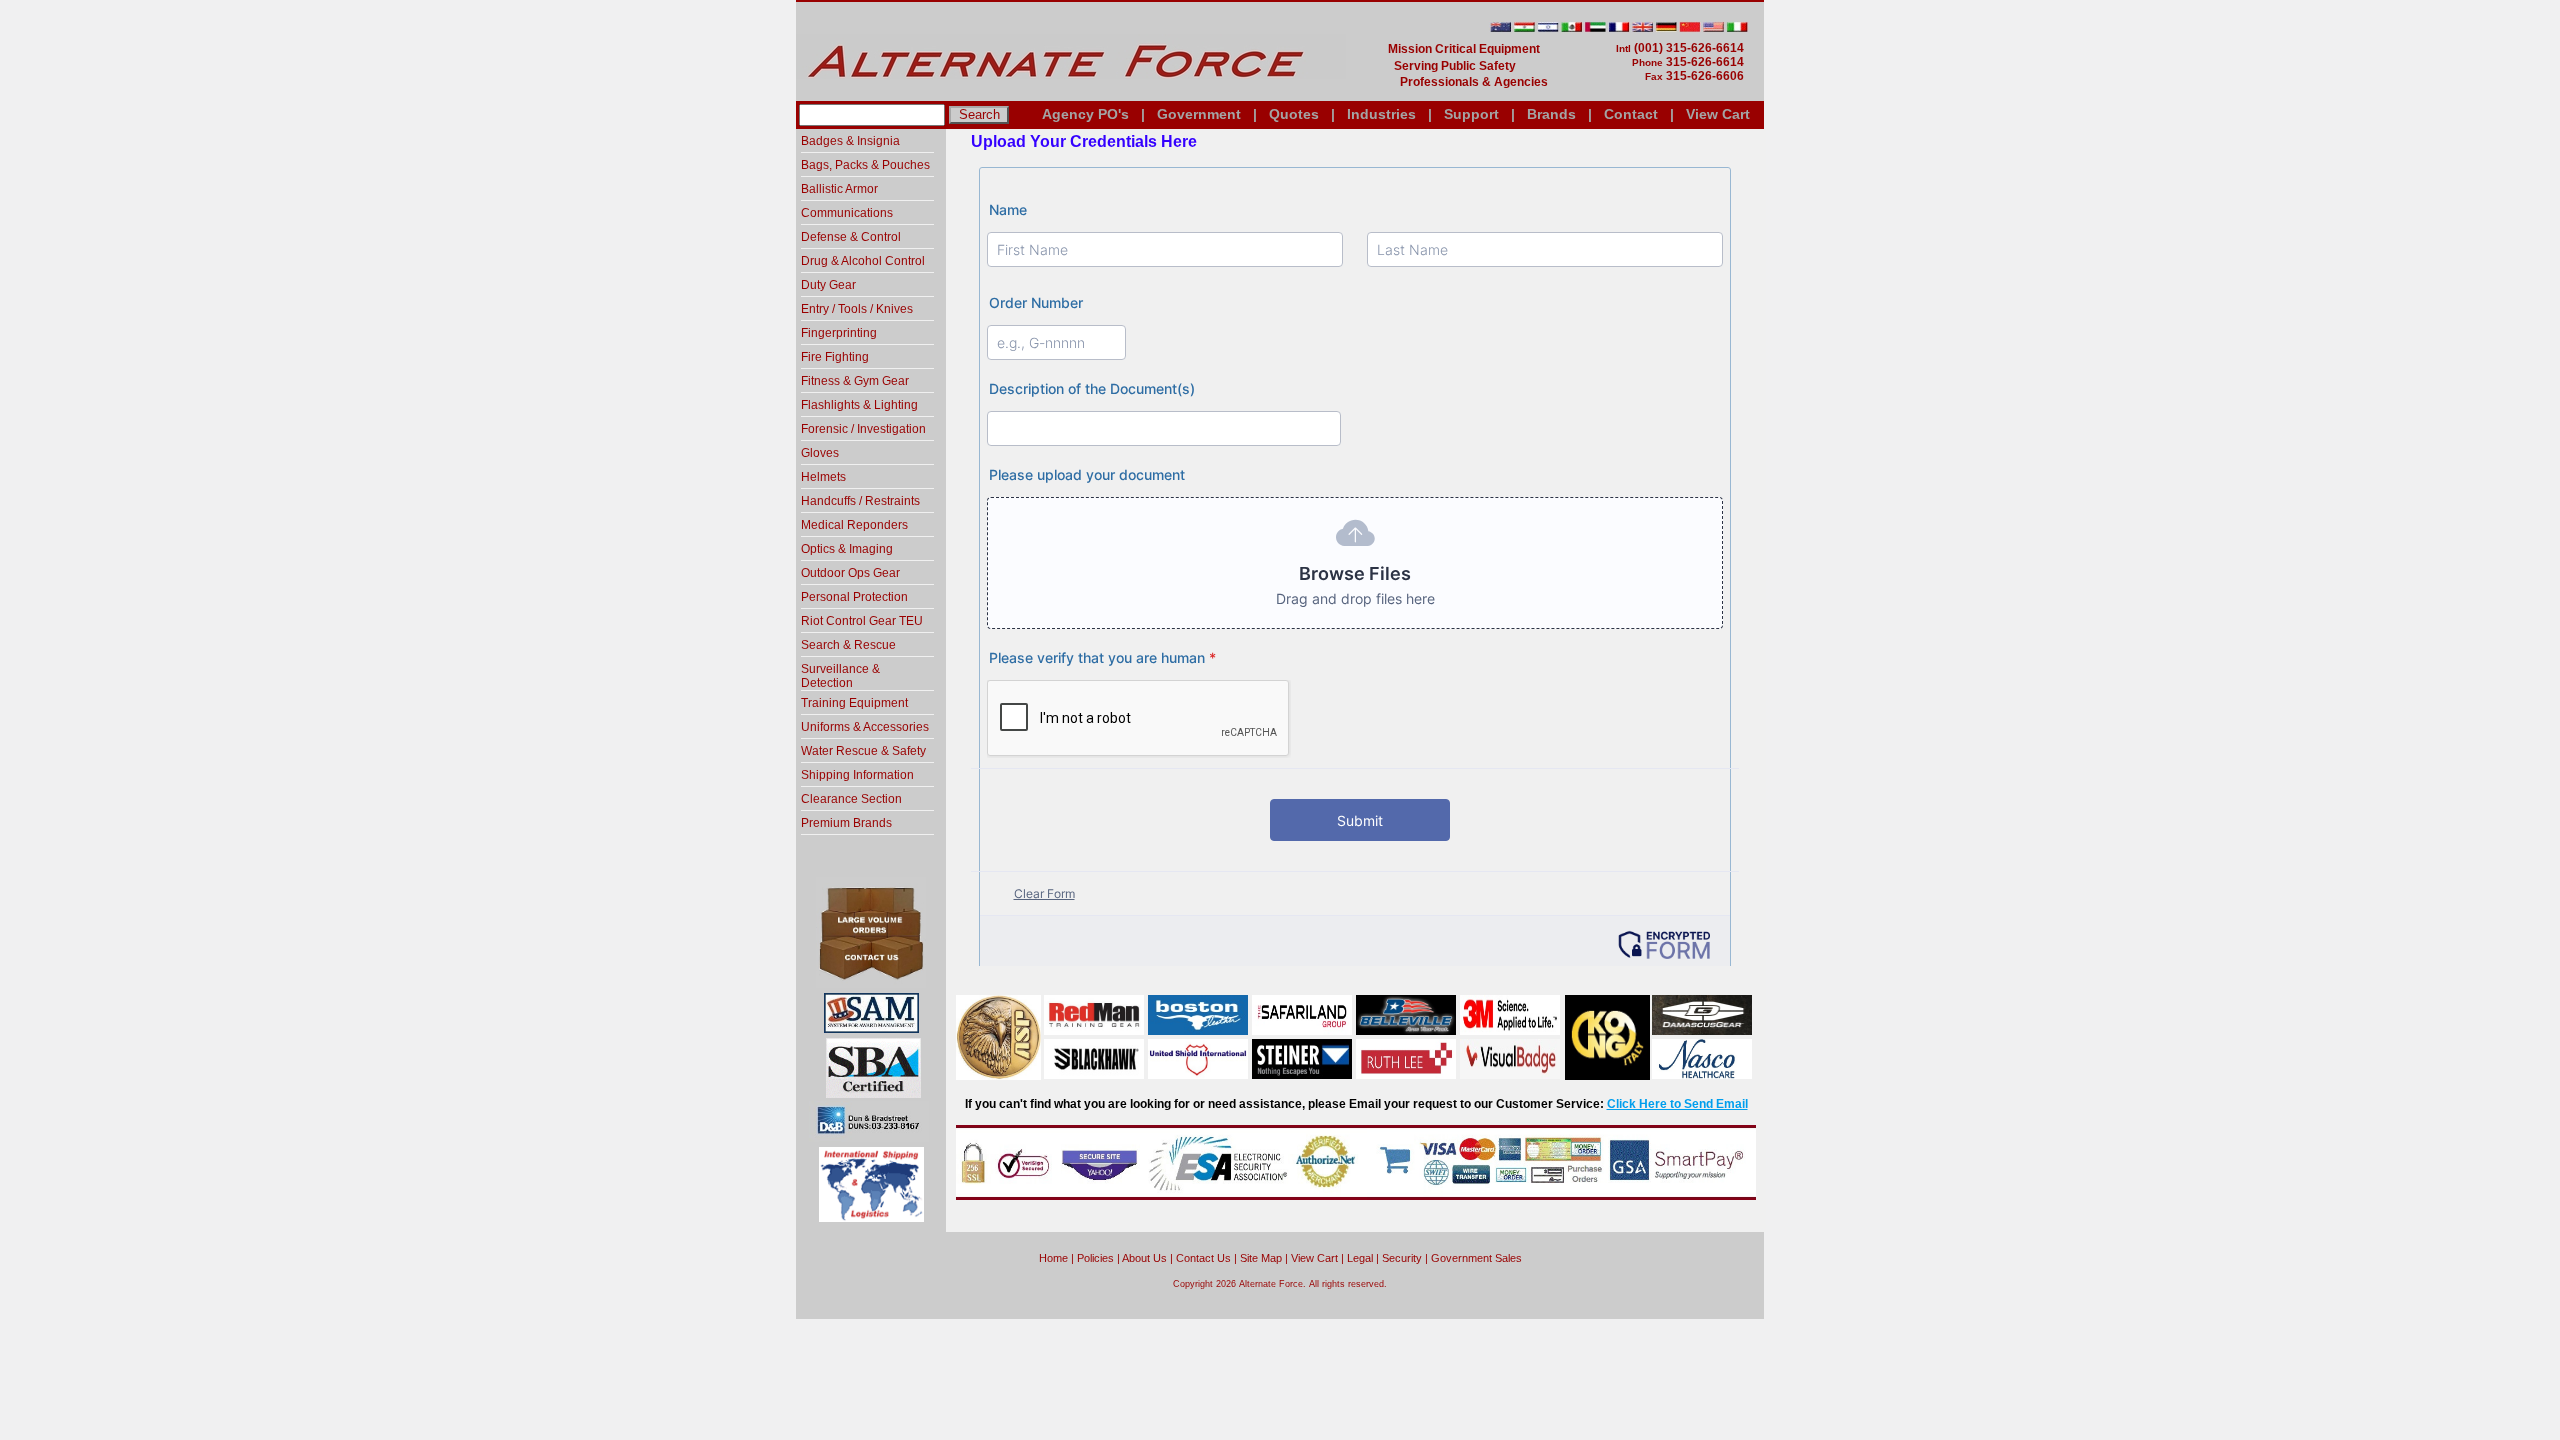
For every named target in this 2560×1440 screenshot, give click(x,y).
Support (1471, 114)
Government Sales (1476, 1258)
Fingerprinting (839, 333)
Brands (1551, 114)
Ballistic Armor (839, 189)
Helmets (823, 477)
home (1053, 1258)
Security (1402, 1258)
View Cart (1718, 114)
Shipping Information (857, 775)
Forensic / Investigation (863, 429)
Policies (1095, 1258)
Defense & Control (851, 237)
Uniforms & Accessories (865, 727)
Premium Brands (846, 823)
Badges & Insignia (850, 141)
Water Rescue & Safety (863, 751)
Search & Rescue (848, 645)
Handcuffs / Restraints (860, 501)
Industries (1381, 114)
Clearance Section (851, 799)
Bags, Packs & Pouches (865, 165)
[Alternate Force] (1071, 93)
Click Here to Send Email (1677, 1104)
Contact (1631, 114)
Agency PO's (1085, 114)
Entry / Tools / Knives (857, 309)
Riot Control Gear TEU (862, 621)
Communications (847, 213)
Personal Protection (854, 597)
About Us (1144, 1258)
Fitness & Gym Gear (855, 381)
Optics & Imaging (847, 549)
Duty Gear (828, 285)
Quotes (1294, 114)
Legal (1360, 1258)
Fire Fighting (835, 357)
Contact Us (1203, 1258)
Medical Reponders (854, 525)
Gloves (820, 453)
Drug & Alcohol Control (863, 261)
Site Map (1261, 1258)
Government (1199, 114)
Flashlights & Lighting (859, 405)
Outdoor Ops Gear (850, 573)
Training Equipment (854, 703)
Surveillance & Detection (840, 676)
